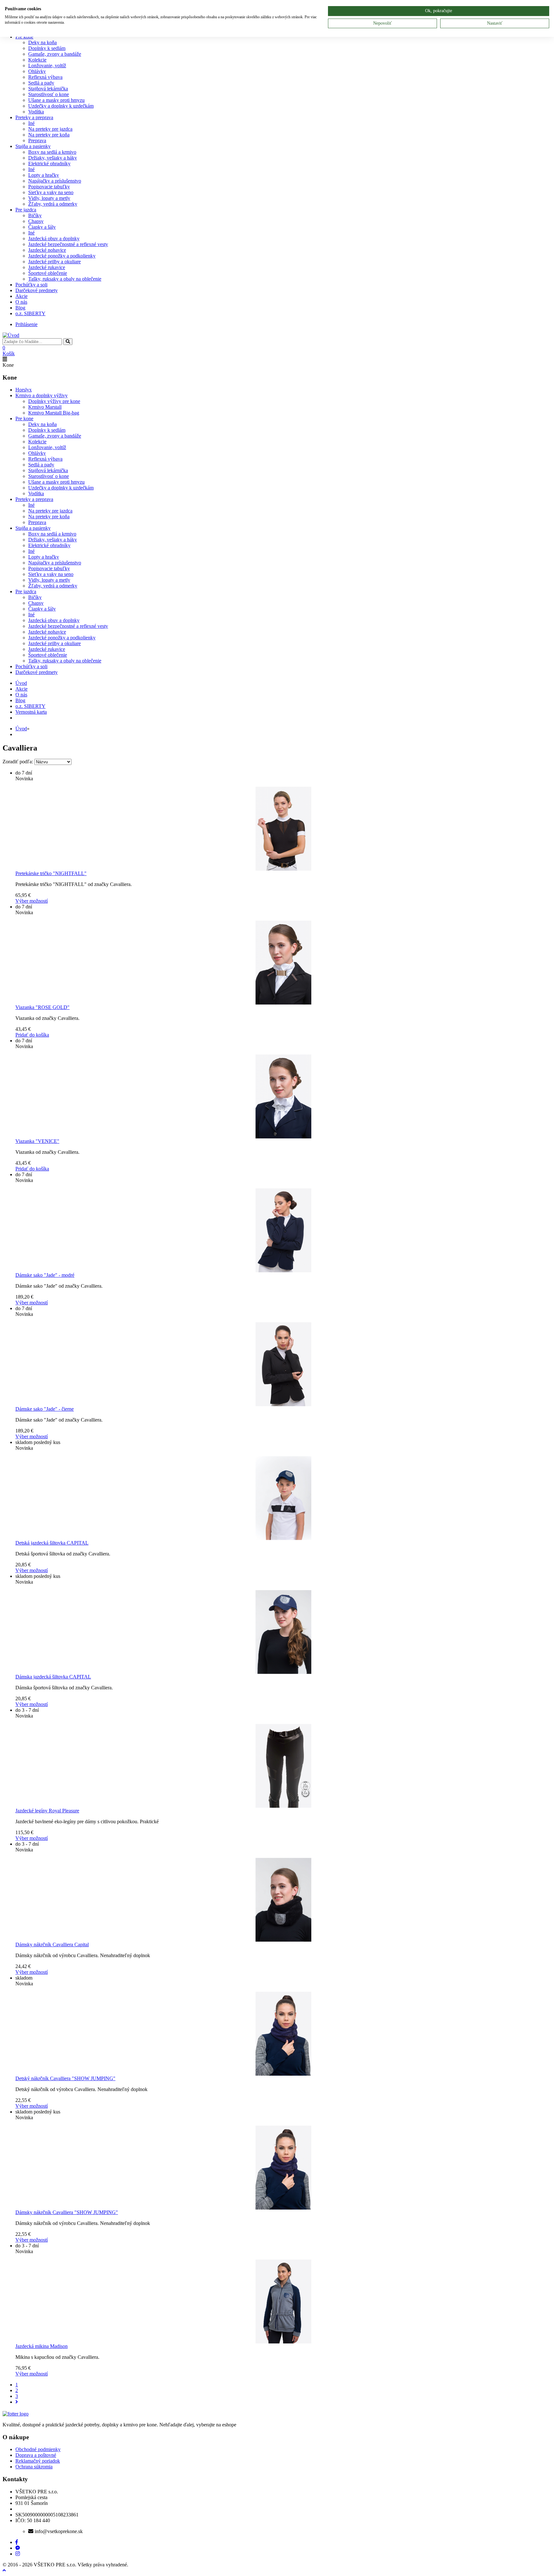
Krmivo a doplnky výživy (42, 395)
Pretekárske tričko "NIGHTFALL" (51, 873)
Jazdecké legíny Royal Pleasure (47, 1811)
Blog (20, 308)
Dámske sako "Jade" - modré (45, 1275)
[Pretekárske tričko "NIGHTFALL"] (283, 829)
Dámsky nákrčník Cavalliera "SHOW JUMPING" (67, 2212)
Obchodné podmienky (38, 2449)
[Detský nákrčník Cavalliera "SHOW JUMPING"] (283, 2034)
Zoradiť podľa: (18, 762)
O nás (21, 302)
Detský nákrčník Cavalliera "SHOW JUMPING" (65, 2078)
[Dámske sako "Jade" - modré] (283, 1230)
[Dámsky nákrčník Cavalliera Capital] (283, 1900)
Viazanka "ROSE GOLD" (42, 1007)
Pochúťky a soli (31, 285)
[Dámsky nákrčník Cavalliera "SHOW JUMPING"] (283, 2168)
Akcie (21, 296)
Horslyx (24, 390)
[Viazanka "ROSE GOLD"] (283, 963)
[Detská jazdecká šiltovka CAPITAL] (283, 1498)
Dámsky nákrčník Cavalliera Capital (52, 1944)
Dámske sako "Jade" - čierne (45, 1409)
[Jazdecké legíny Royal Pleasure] (283, 1766)
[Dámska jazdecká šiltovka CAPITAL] (283, 1632)
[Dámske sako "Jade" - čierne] (283, 1364)
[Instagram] (18, 2554)
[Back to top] (4, 2570)
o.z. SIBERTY (30, 313)
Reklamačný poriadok (38, 2461)
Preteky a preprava (34, 117)
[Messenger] (18, 2548)
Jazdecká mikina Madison (42, 2346)
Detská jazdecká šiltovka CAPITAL (52, 1543)
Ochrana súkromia (34, 2467)
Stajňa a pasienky (33, 146)
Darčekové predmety (37, 290)
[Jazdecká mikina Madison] (283, 2301)
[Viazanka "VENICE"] (283, 1096)
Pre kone (24, 418)
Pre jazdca (26, 210)
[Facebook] (17, 2542)
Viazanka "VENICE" (37, 1141)
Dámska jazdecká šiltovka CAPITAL (53, 1677)
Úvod (21, 729)
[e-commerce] (11, 335)
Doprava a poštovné (36, 2455)
